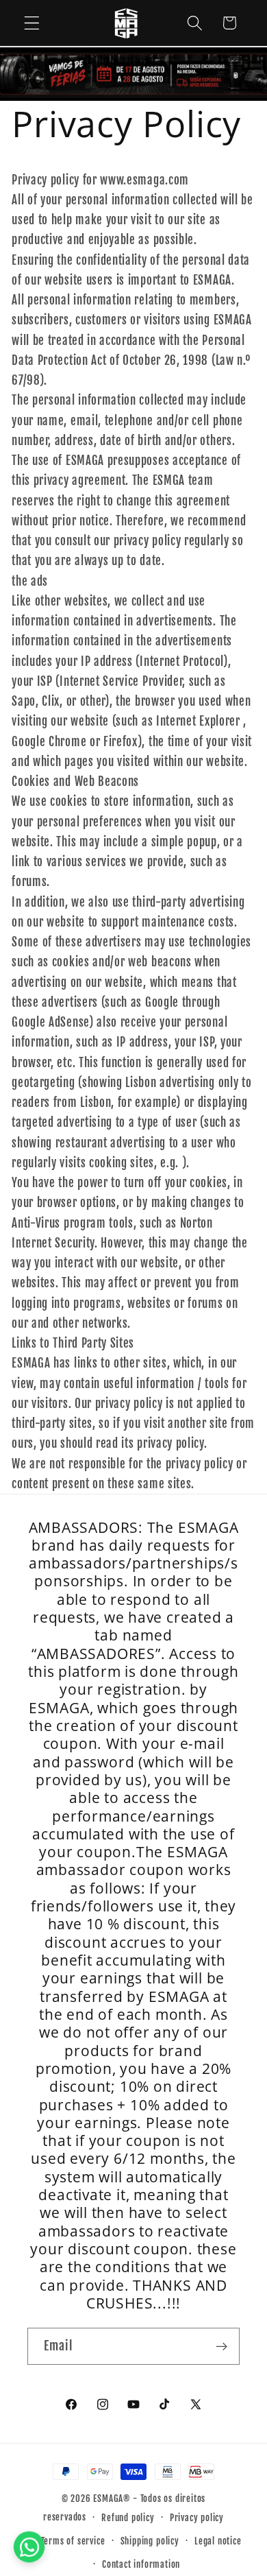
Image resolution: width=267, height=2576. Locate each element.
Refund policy (128, 2518)
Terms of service (73, 2541)
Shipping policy (150, 2541)
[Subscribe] (221, 2346)
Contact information (141, 2564)
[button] (32, 23)
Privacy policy (197, 2518)
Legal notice (218, 2541)
